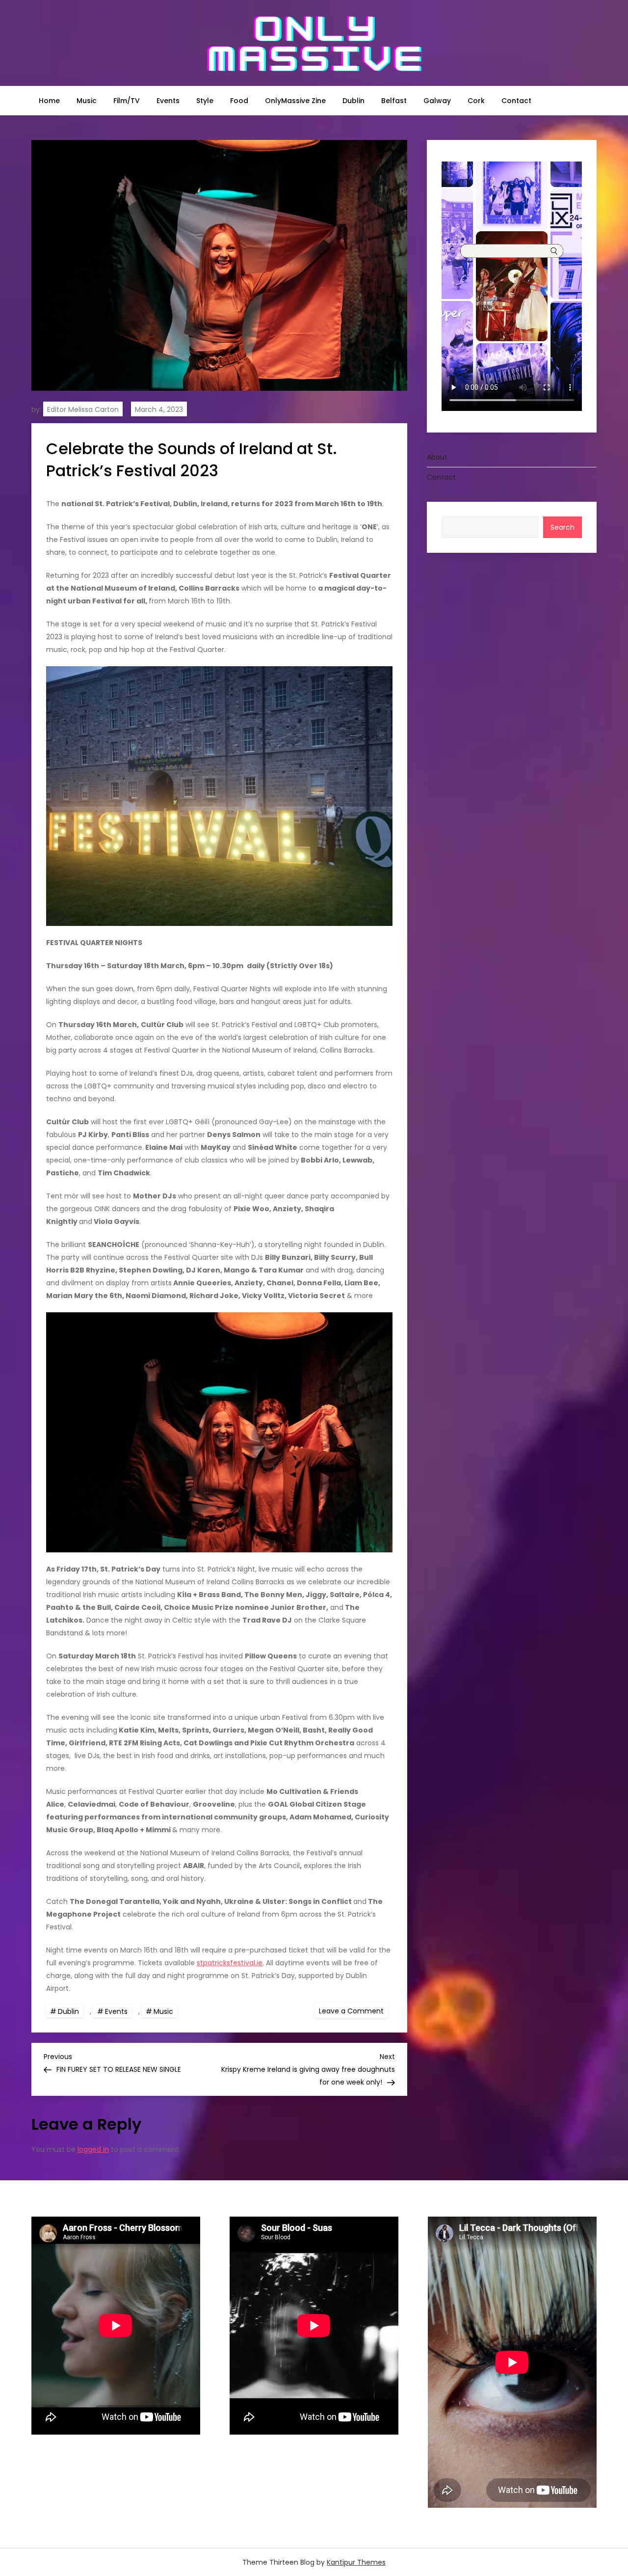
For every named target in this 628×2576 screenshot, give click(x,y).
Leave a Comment (353, 2010)
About (437, 457)
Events (168, 101)
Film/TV (127, 101)
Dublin (353, 101)
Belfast (394, 101)
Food (239, 101)
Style (205, 101)
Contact (516, 101)
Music (87, 101)
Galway (437, 101)
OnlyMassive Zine (295, 101)
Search (563, 527)
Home (49, 101)
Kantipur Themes (356, 2562)
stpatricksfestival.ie (230, 1963)
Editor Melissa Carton (83, 409)
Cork (476, 101)
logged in (93, 2149)
